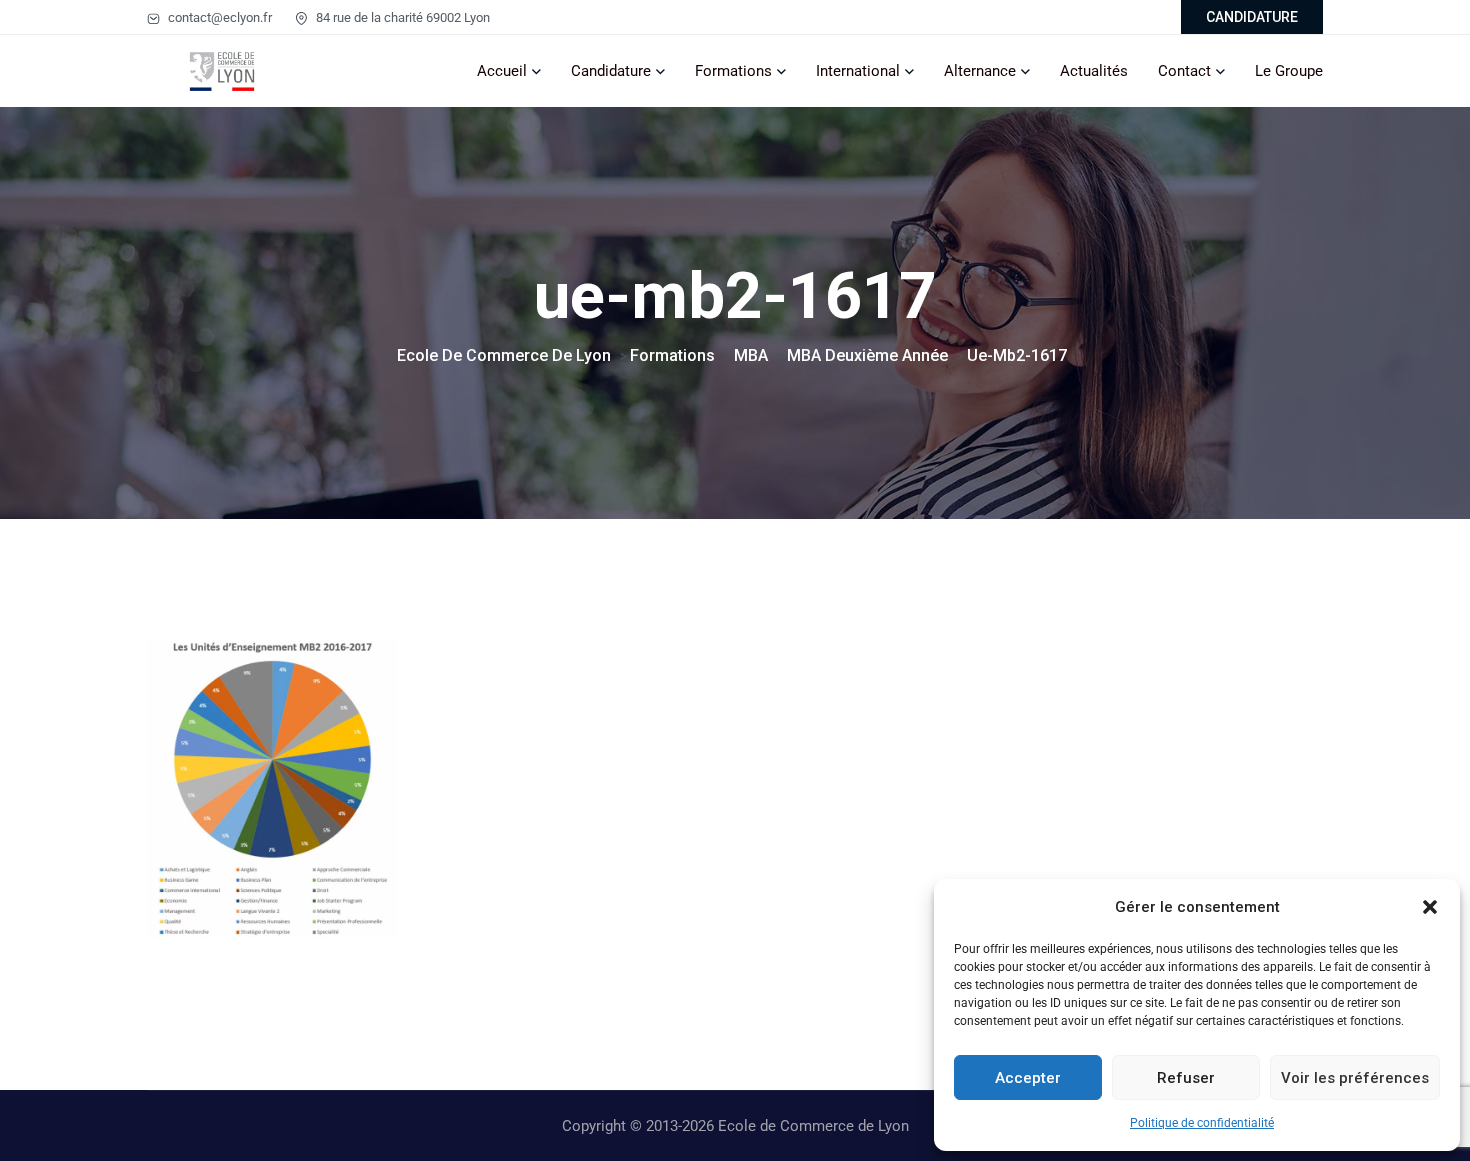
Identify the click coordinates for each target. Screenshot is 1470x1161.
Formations (733, 71)
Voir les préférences (1355, 1078)
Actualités (1094, 71)
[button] (1430, 907)
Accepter (1028, 1078)
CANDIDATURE (1252, 17)
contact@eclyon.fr (218, 17)
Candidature (611, 71)
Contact (1184, 71)
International (858, 71)
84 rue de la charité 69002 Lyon (401, 17)
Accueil (502, 71)
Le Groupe (1289, 71)
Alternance (980, 71)
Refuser (1186, 1078)
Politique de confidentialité (1202, 1123)
